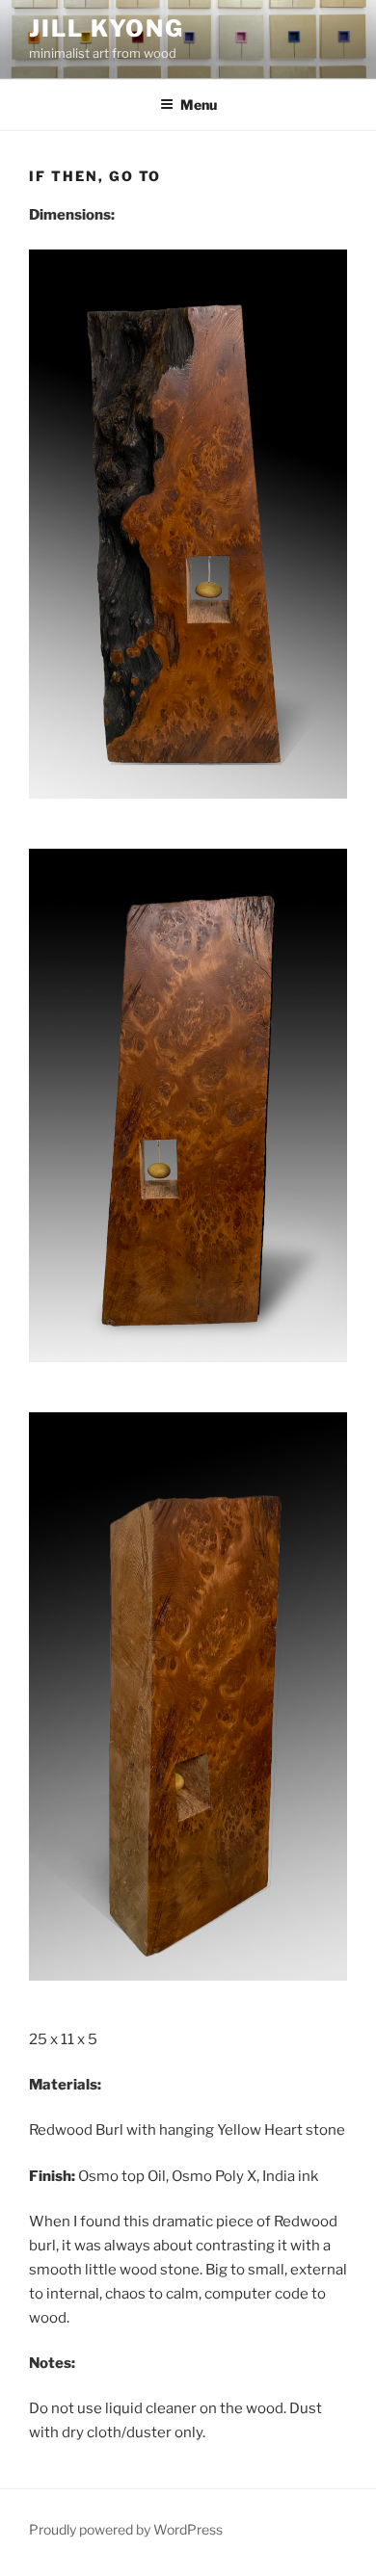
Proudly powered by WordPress (126, 2529)
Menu (199, 105)
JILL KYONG (107, 28)
